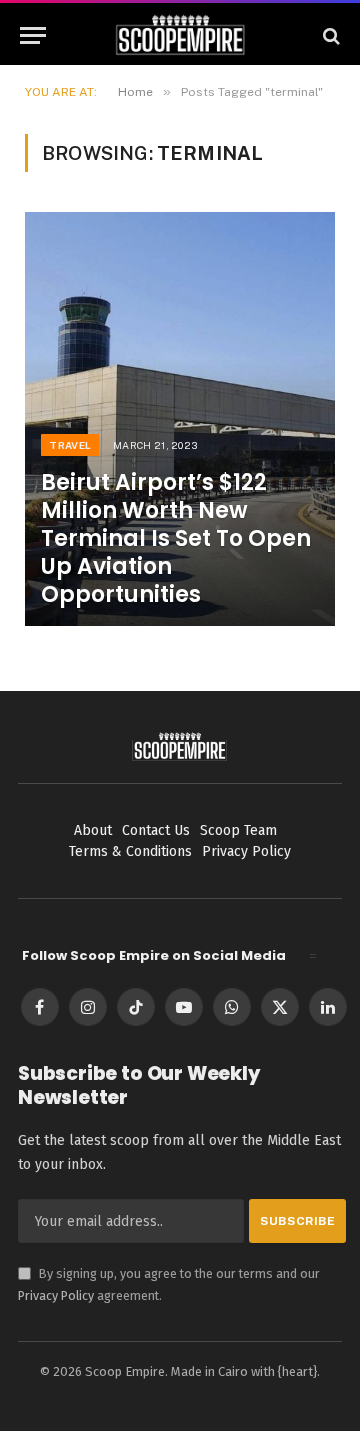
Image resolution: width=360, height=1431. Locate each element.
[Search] (329, 35)
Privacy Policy (56, 1295)
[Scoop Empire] (180, 35)
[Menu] (33, 35)
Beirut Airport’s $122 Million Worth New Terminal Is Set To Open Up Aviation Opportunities (176, 539)
